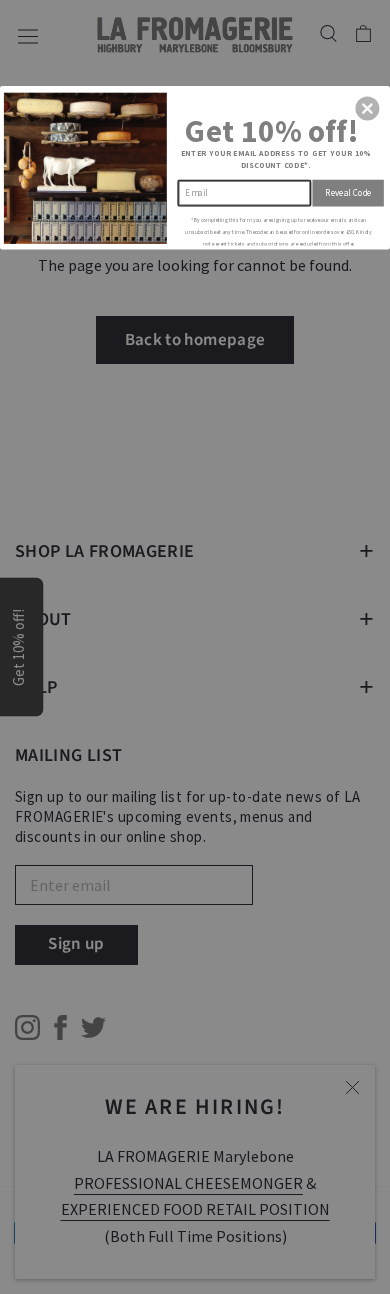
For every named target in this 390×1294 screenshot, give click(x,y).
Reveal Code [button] (348, 192)
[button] (367, 108)
